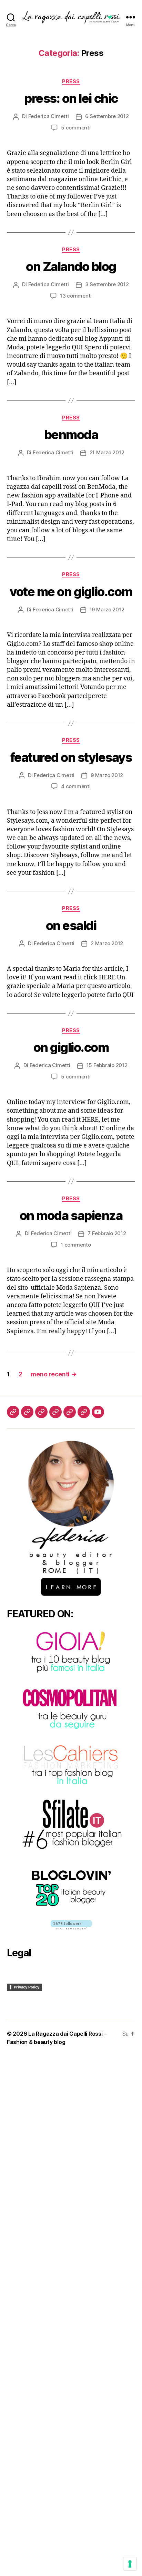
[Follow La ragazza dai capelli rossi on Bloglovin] (71, 1925)
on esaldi (71, 926)
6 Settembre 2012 (107, 116)
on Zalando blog (71, 267)
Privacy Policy (27, 1987)
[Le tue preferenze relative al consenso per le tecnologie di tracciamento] (130, 2564)
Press (71, 81)
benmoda (71, 435)
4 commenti (76, 786)
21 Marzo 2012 (107, 452)
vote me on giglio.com (71, 592)
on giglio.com (71, 1047)
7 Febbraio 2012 (107, 1233)
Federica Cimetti (49, 116)
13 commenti (76, 296)
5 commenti (76, 128)
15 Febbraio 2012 (107, 1065)
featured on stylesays (71, 757)
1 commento (76, 1245)
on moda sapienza (71, 1216)
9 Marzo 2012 (107, 775)
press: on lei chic (71, 98)
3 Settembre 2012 (107, 284)
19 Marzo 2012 (107, 609)
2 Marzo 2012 (107, 943)
